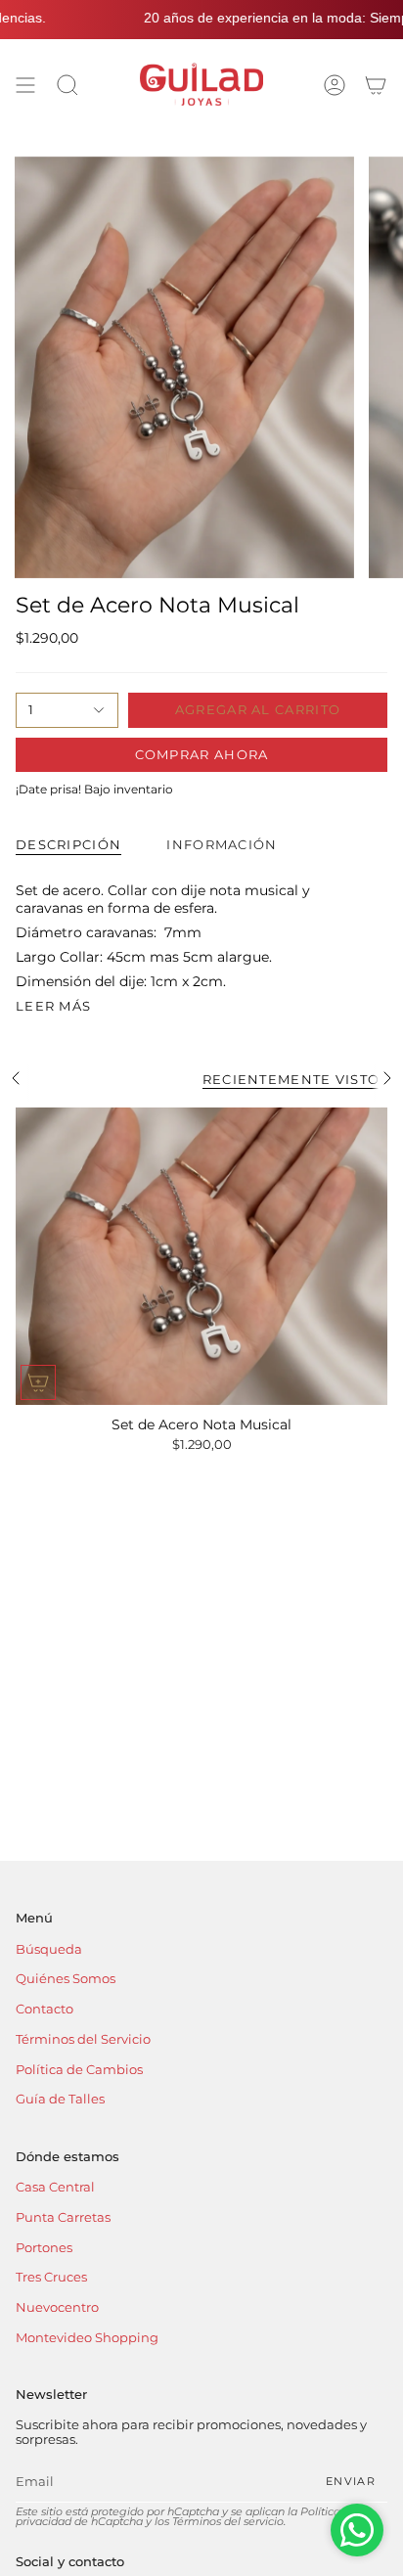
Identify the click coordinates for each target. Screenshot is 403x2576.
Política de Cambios (79, 2070)
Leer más (53, 1006)
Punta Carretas (63, 2217)
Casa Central (55, 2187)
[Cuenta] (335, 85)
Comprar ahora (202, 754)
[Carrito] (376, 85)
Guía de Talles (60, 2099)
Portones (44, 2248)
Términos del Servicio (83, 2039)
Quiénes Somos (66, 1979)
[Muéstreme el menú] (25, 85)
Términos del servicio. (229, 2522)
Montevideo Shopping (87, 2338)
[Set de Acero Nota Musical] (201, 1256)
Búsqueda (49, 1949)
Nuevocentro (57, 2307)
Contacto (45, 2009)
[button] (67, 85)
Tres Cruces (51, 2277)
